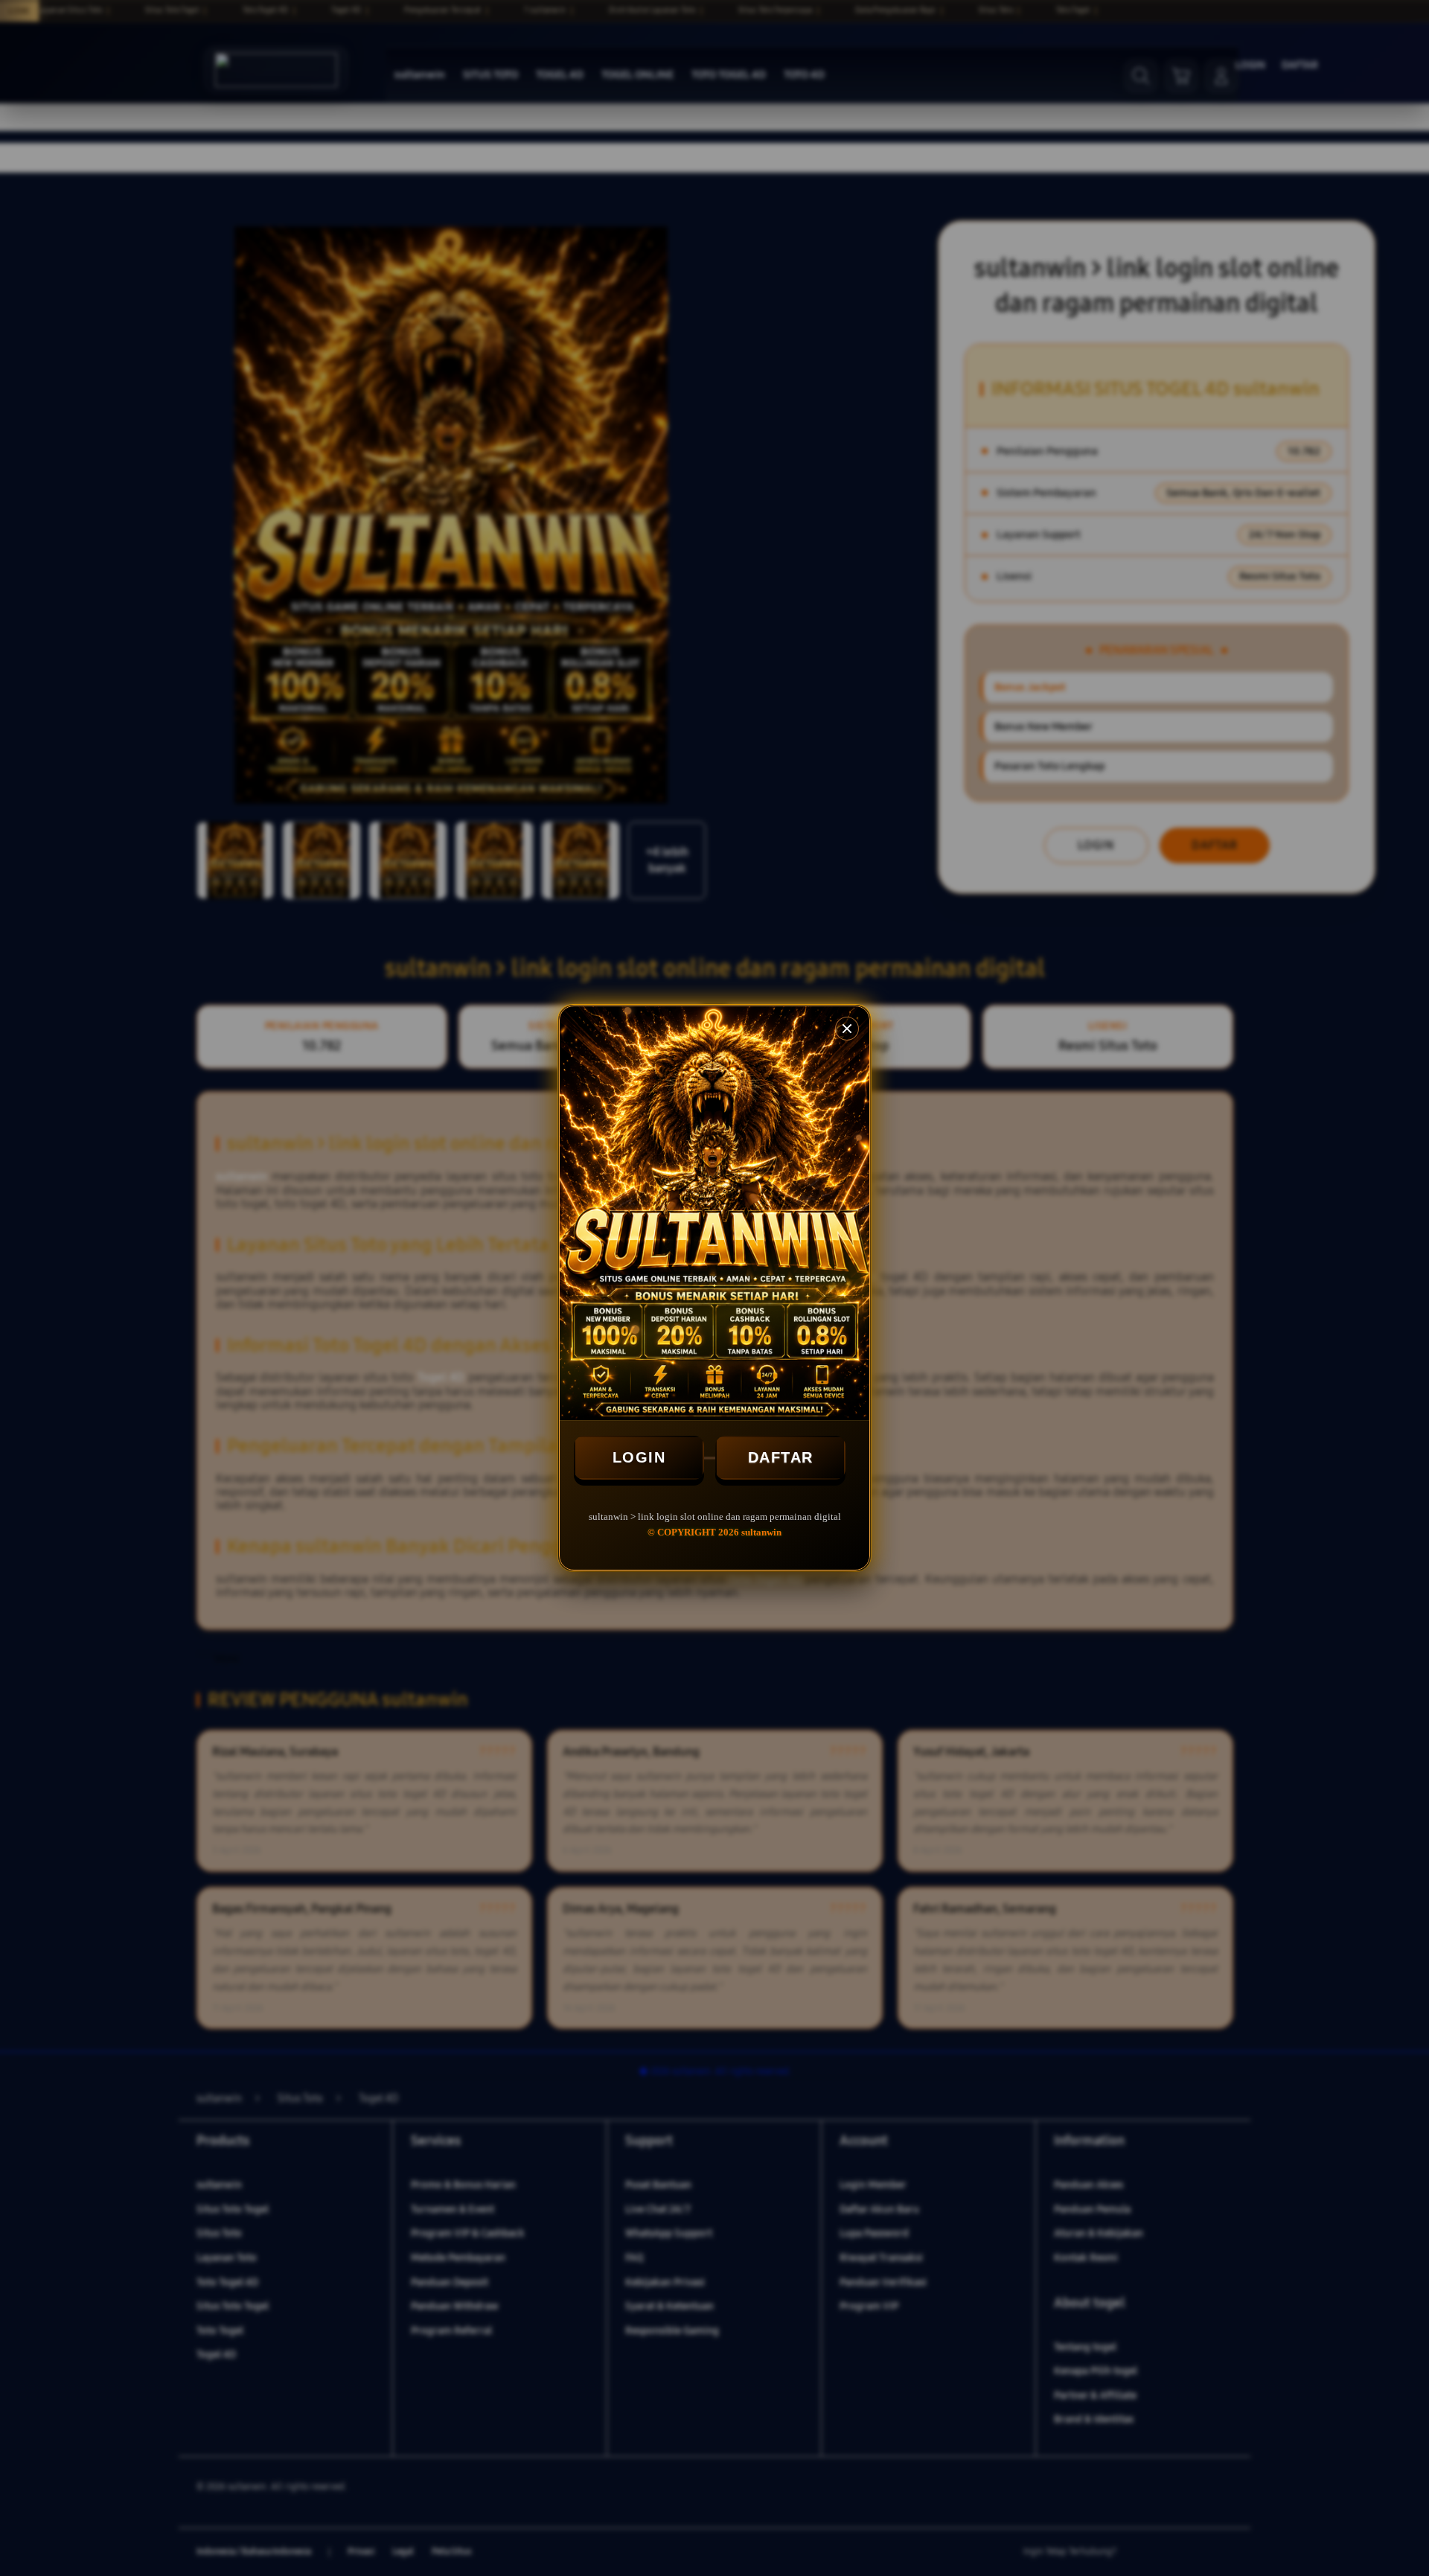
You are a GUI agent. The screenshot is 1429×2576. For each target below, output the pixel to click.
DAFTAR (781, 1457)
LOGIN (639, 1457)
